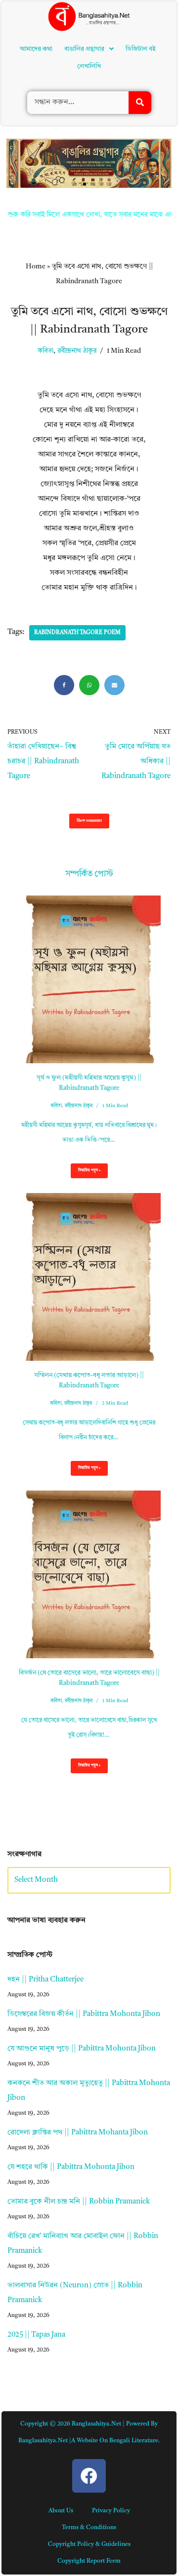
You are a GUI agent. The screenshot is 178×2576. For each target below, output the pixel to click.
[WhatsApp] (89, 685)
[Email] (114, 685)
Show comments (89, 821)
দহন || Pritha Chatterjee (45, 1980)
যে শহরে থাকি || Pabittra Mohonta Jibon (71, 2167)
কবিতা (45, 351)
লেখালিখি (89, 66)
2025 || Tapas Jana (36, 2335)
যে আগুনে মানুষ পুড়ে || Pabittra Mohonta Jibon (82, 2049)
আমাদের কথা (36, 49)
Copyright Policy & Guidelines (89, 2544)
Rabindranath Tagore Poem (77, 633)
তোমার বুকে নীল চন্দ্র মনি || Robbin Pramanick (79, 2202)
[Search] (140, 103)
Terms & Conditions (89, 2528)
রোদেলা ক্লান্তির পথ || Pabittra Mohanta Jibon (78, 2133)
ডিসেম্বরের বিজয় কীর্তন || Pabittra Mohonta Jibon (84, 2014)
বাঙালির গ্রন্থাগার (84, 49)
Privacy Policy (111, 2511)
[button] (89, 49)
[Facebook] (64, 685)
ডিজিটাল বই (141, 49)
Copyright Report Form (89, 2561)
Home (36, 266)
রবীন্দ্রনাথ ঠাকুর (77, 351)
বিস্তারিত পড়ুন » (86, 1173)
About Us (61, 2511)
